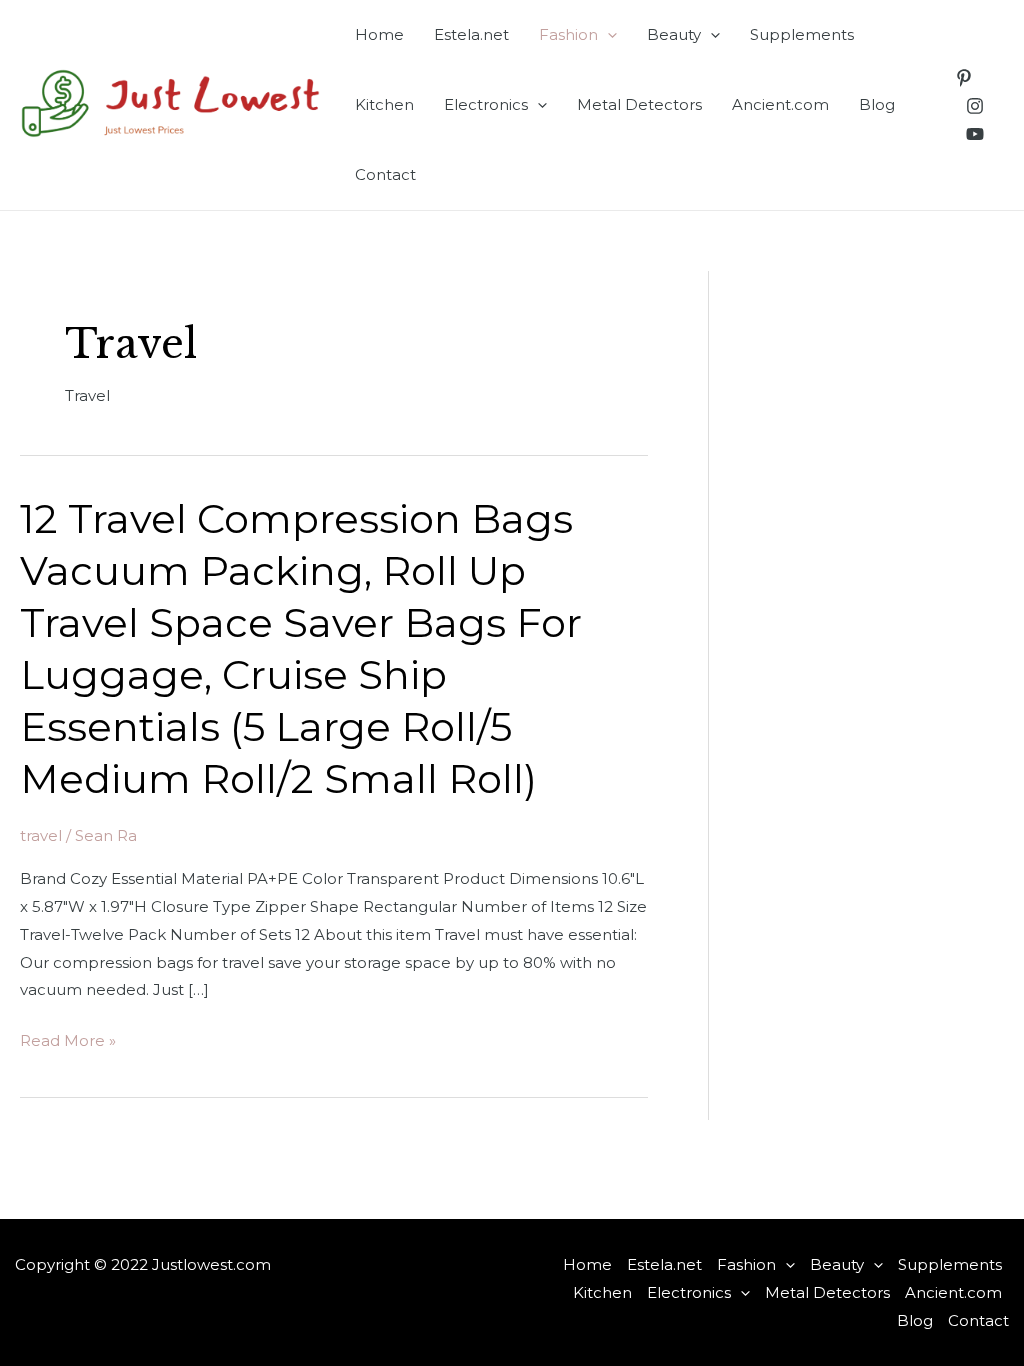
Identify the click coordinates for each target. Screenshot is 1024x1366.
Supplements (802, 34)
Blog (877, 104)
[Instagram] (975, 106)
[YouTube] (975, 134)
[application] (607, 35)
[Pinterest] (964, 78)
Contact (385, 174)
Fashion (568, 34)
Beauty (674, 34)
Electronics (486, 104)
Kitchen (384, 104)
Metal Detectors (639, 104)
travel (41, 835)
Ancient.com (780, 104)
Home (379, 34)
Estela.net (471, 34)
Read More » (68, 1042)
